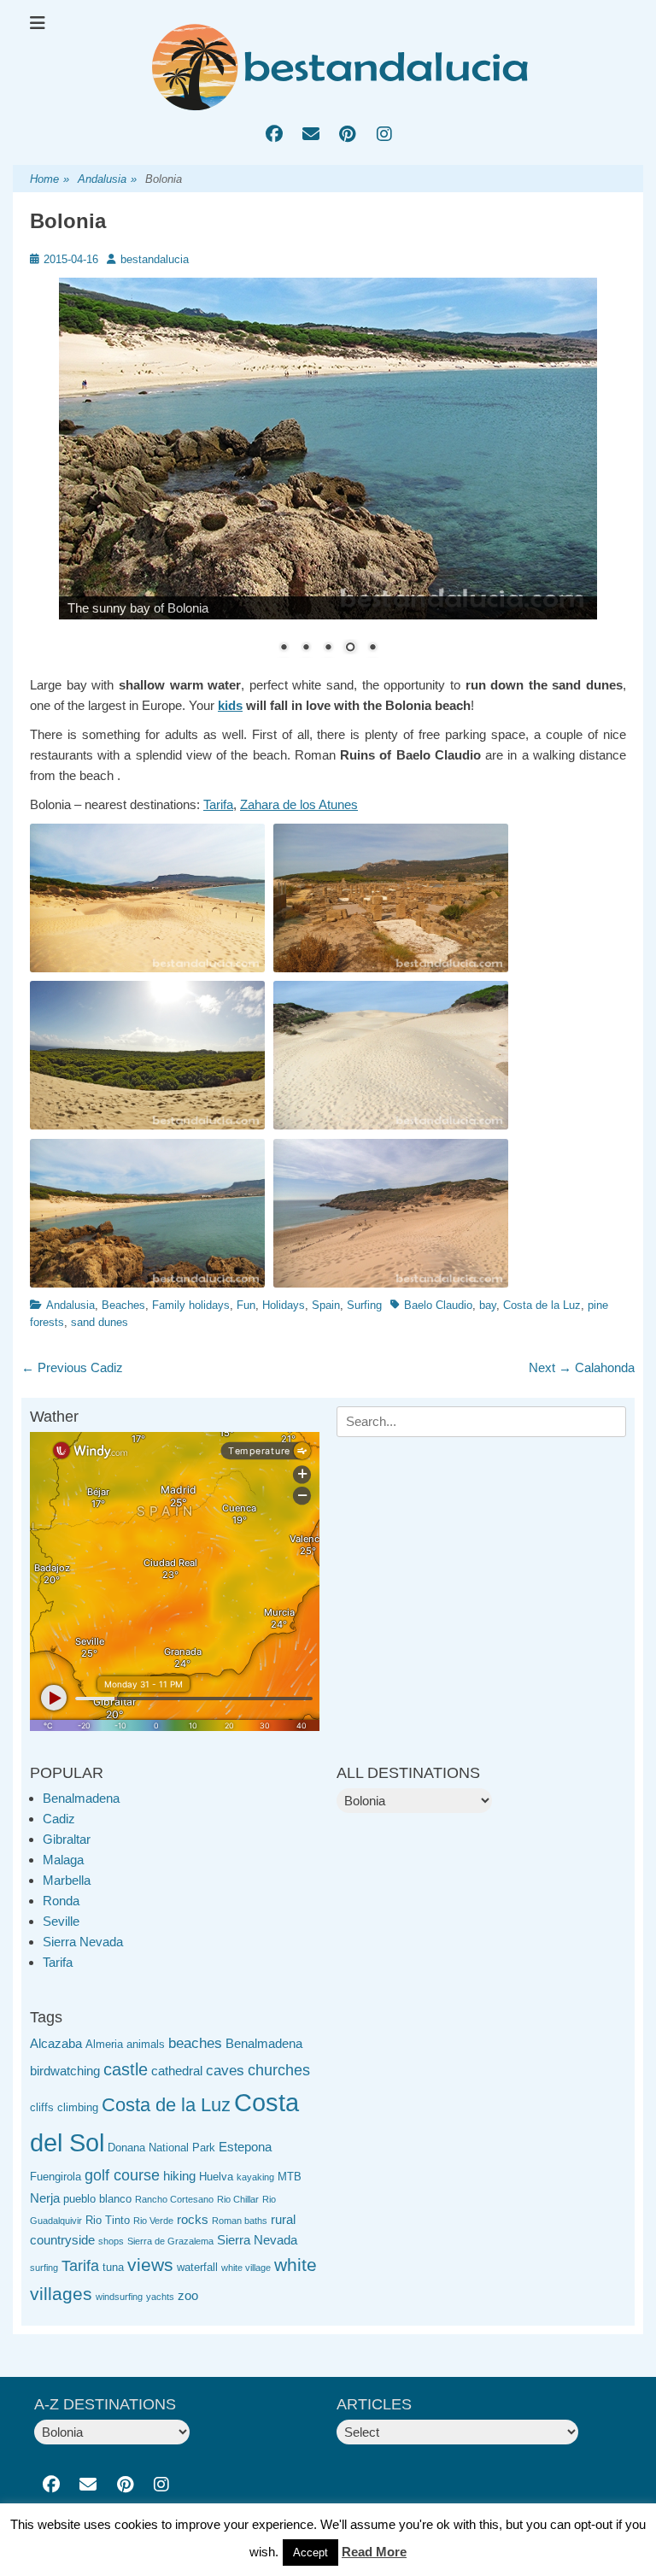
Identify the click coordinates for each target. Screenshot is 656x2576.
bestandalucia (155, 259)
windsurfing (119, 2297)
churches (279, 2070)
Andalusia (107, 179)
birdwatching (65, 2071)
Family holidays (191, 1305)
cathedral (177, 2071)
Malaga (63, 1860)
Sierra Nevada (83, 1942)
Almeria (104, 2044)
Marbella (67, 1880)
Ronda (61, 1901)
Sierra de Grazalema (170, 2241)
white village (246, 2268)
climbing (78, 2107)
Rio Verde (153, 2221)
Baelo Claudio (438, 1305)
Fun (246, 1305)
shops (111, 2241)
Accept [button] (310, 2553)
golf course (122, 2175)
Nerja (45, 2198)
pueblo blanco (97, 2199)
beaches (195, 2043)
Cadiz (59, 1819)
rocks (193, 2219)
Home (50, 179)
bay (488, 1305)
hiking (179, 2176)
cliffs (42, 2107)
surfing (44, 2268)
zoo (188, 2295)
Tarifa (218, 804)
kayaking (255, 2177)
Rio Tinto (108, 2220)
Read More (374, 2552)
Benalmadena (81, 1798)
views (150, 2265)
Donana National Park (161, 2148)
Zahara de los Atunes (299, 804)
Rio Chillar (238, 2199)
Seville (61, 1921)
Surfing (364, 1305)
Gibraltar (67, 1839)
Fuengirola (56, 2177)
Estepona (245, 2147)
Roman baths (240, 2221)
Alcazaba (56, 2043)
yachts (160, 2297)
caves (225, 2071)
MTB (290, 2177)
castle (126, 2069)
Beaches (123, 1305)
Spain (326, 1305)
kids (230, 705)
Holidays (284, 1305)
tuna (113, 2267)
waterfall (197, 2267)
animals (146, 2044)
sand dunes (100, 1322)
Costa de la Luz (542, 1305)
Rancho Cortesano (174, 2199)
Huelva (216, 2177)
